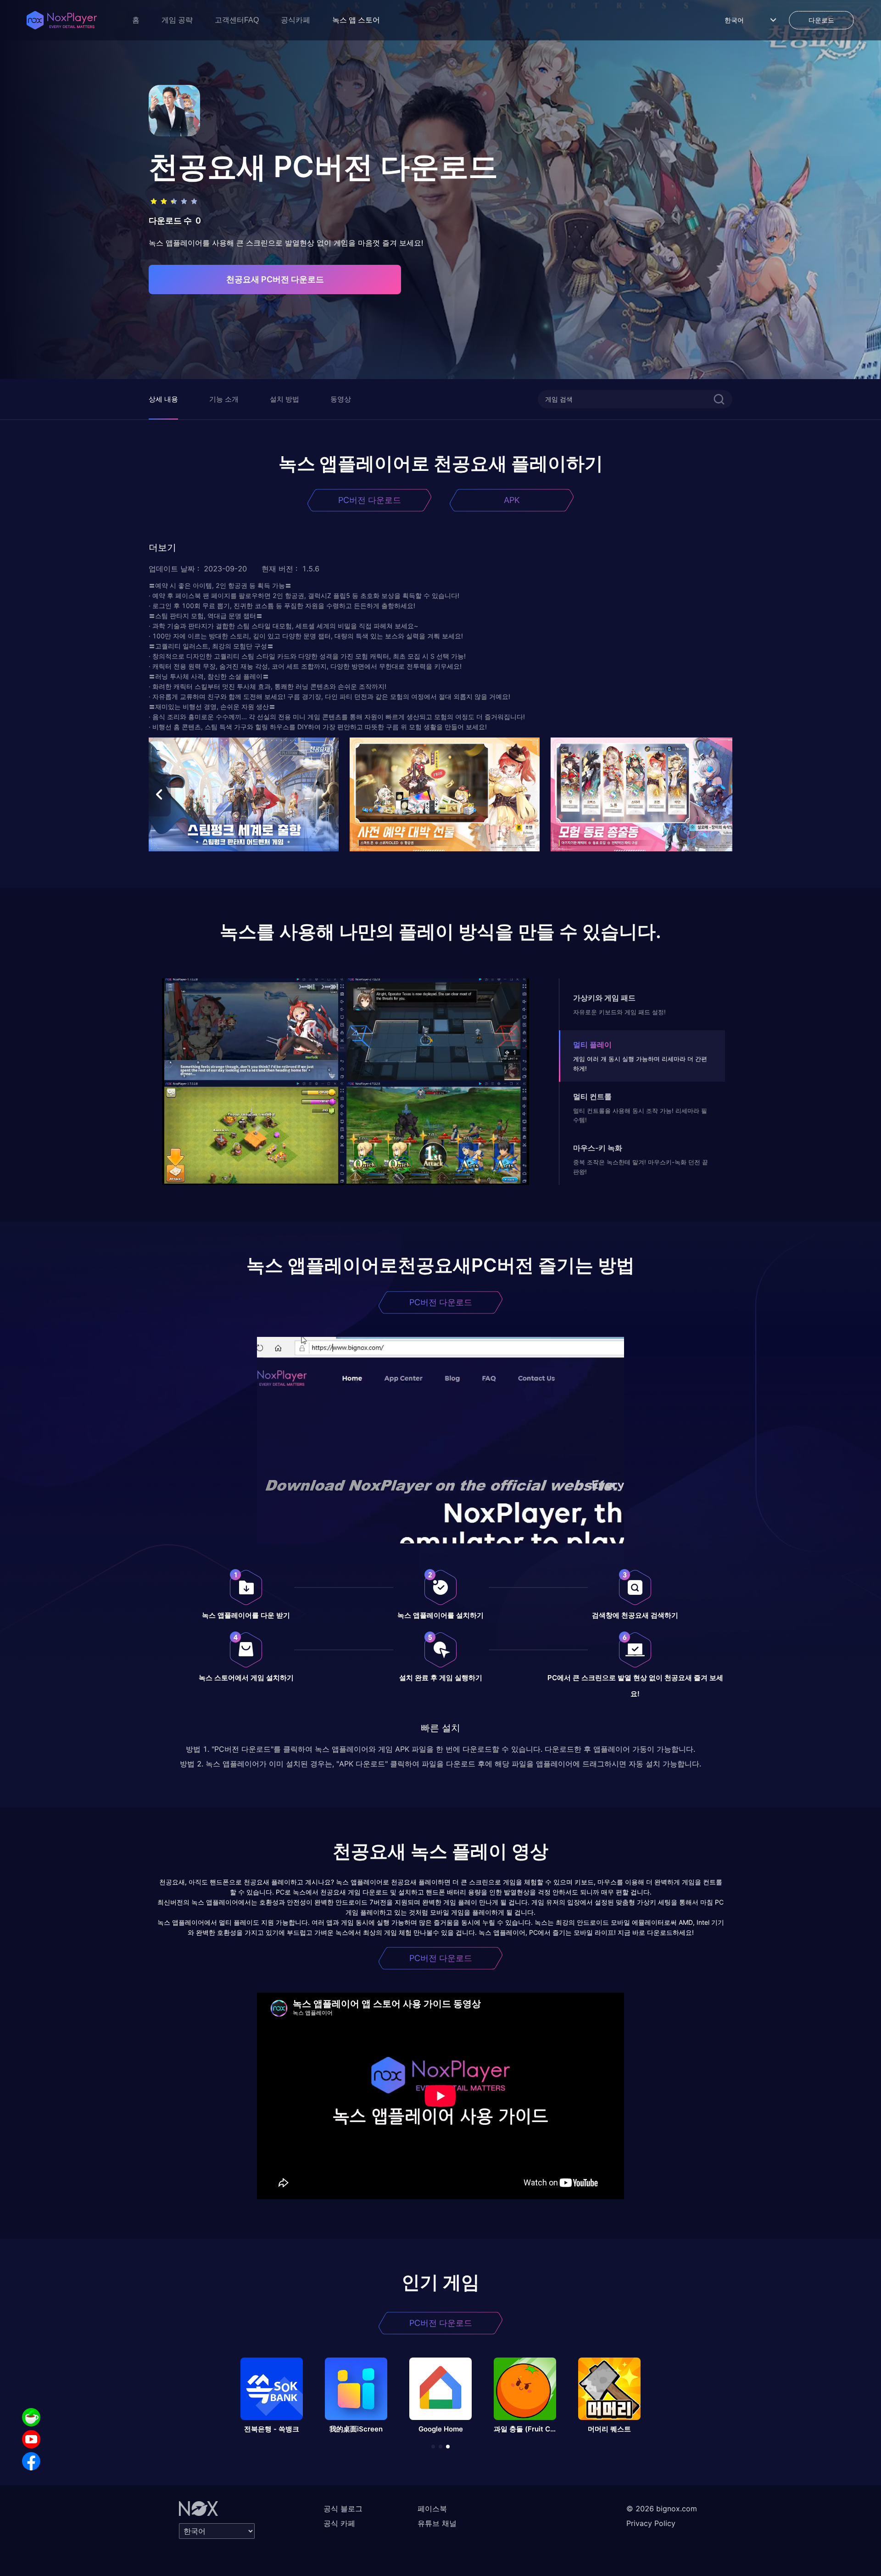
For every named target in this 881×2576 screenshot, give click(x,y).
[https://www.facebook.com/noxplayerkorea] (31, 2461)
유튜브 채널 (437, 2523)
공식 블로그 (343, 2509)
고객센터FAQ (237, 20)
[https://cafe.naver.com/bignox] (31, 2417)
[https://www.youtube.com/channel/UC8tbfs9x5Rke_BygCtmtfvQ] (31, 2439)
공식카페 (296, 20)
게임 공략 (177, 20)
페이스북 (432, 2509)
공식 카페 (339, 2523)
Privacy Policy (651, 2523)
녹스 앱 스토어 (356, 20)
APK (512, 500)
